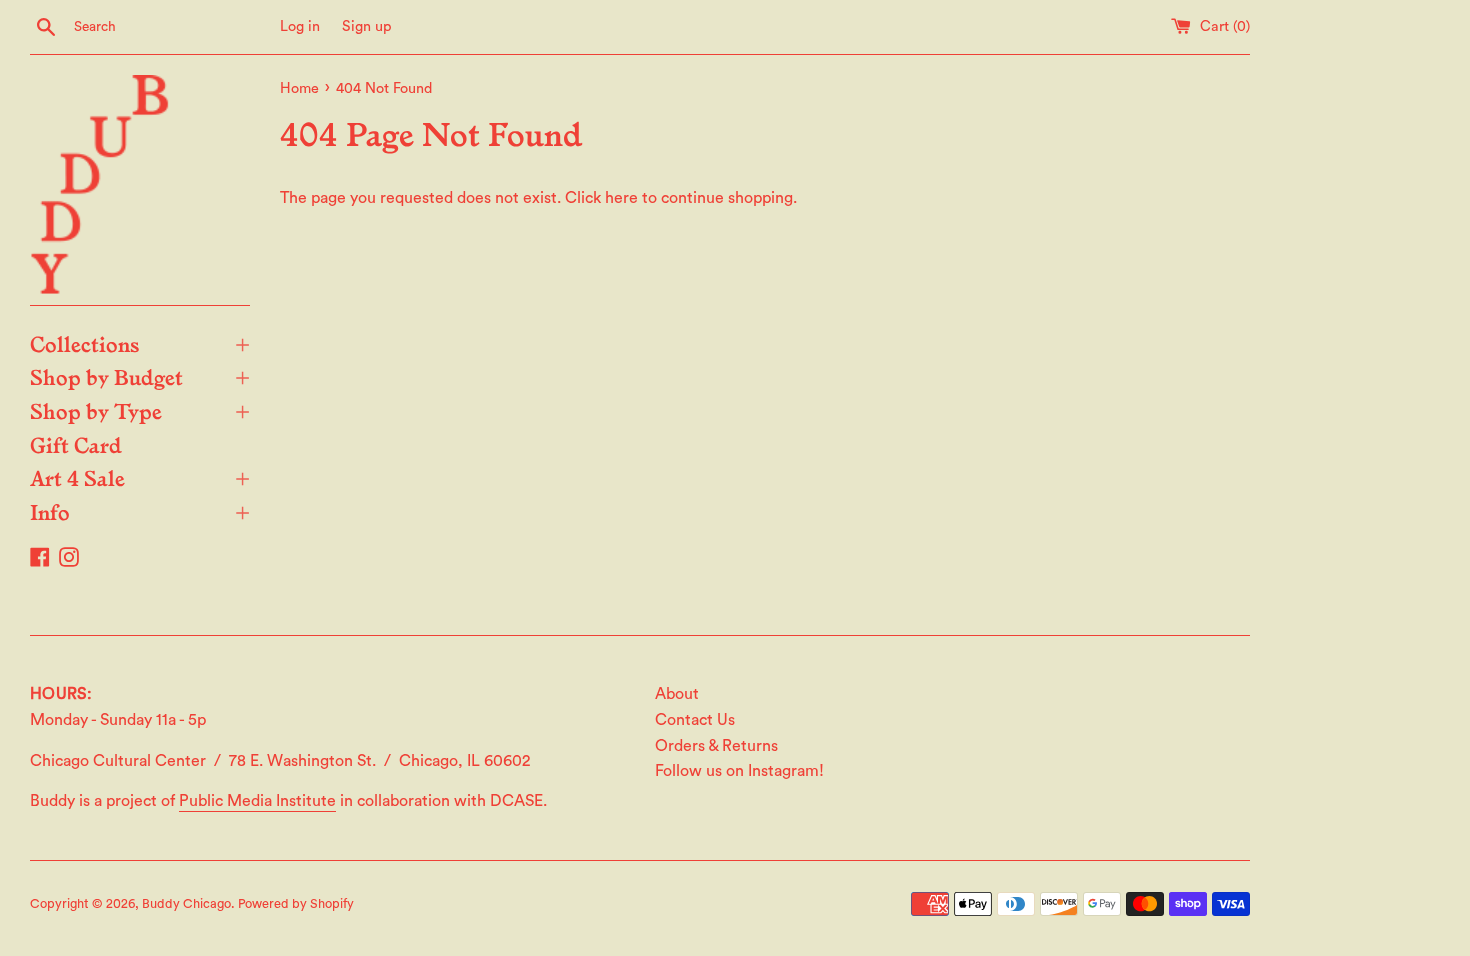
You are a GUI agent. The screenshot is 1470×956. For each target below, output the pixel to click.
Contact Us (695, 720)
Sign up (367, 26)
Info (140, 511)
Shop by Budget (140, 376)
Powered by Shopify (296, 904)
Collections (140, 343)
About (677, 694)
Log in (300, 26)
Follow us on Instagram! (739, 771)
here (621, 198)
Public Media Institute (257, 801)
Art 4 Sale (140, 477)
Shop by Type (140, 410)
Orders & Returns (716, 746)
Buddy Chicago (186, 904)
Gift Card (76, 444)
